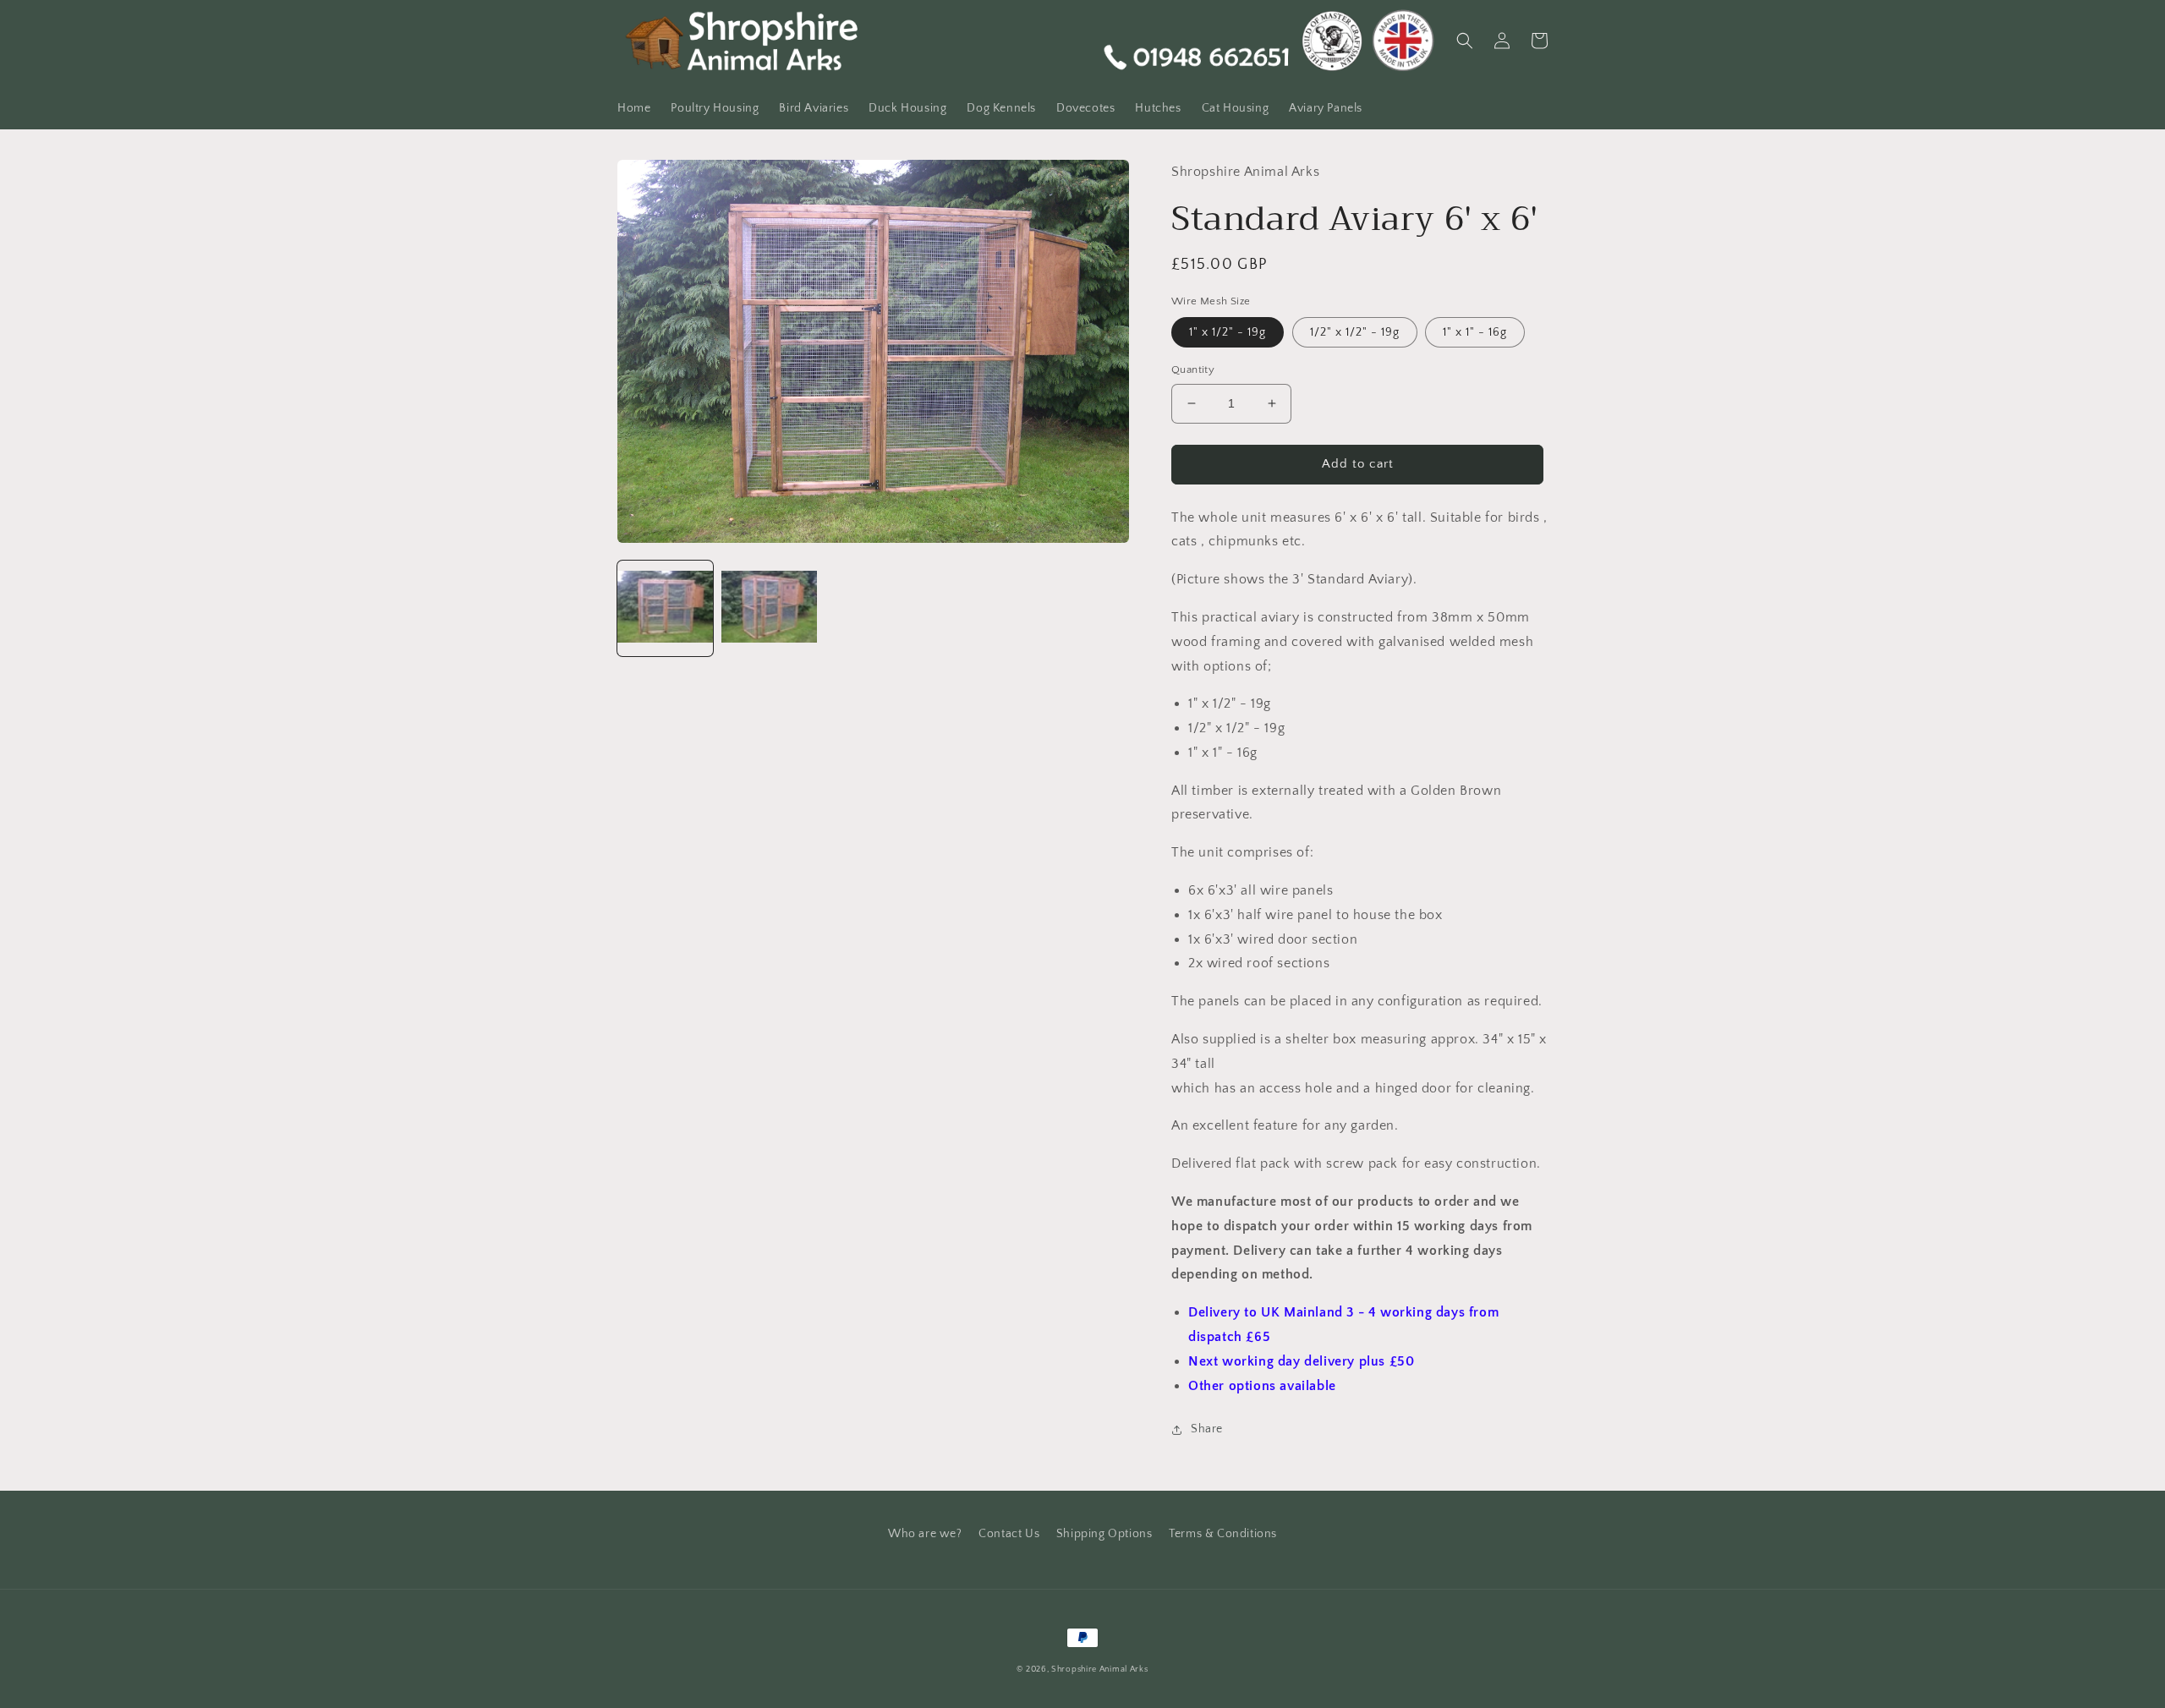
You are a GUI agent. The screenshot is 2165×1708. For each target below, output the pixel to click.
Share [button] (1207, 1429)
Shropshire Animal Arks (1099, 1670)
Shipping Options (1104, 1534)
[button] (1465, 41)
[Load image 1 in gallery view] (665, 608)
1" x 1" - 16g (1475, 332)
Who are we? (925, 1534)
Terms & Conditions (1223, 1534)
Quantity (1193, 370)
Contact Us (1009, 1534)
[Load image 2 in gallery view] (769, 608)
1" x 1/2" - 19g (1228, 332)
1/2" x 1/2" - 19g (1355, 332)
